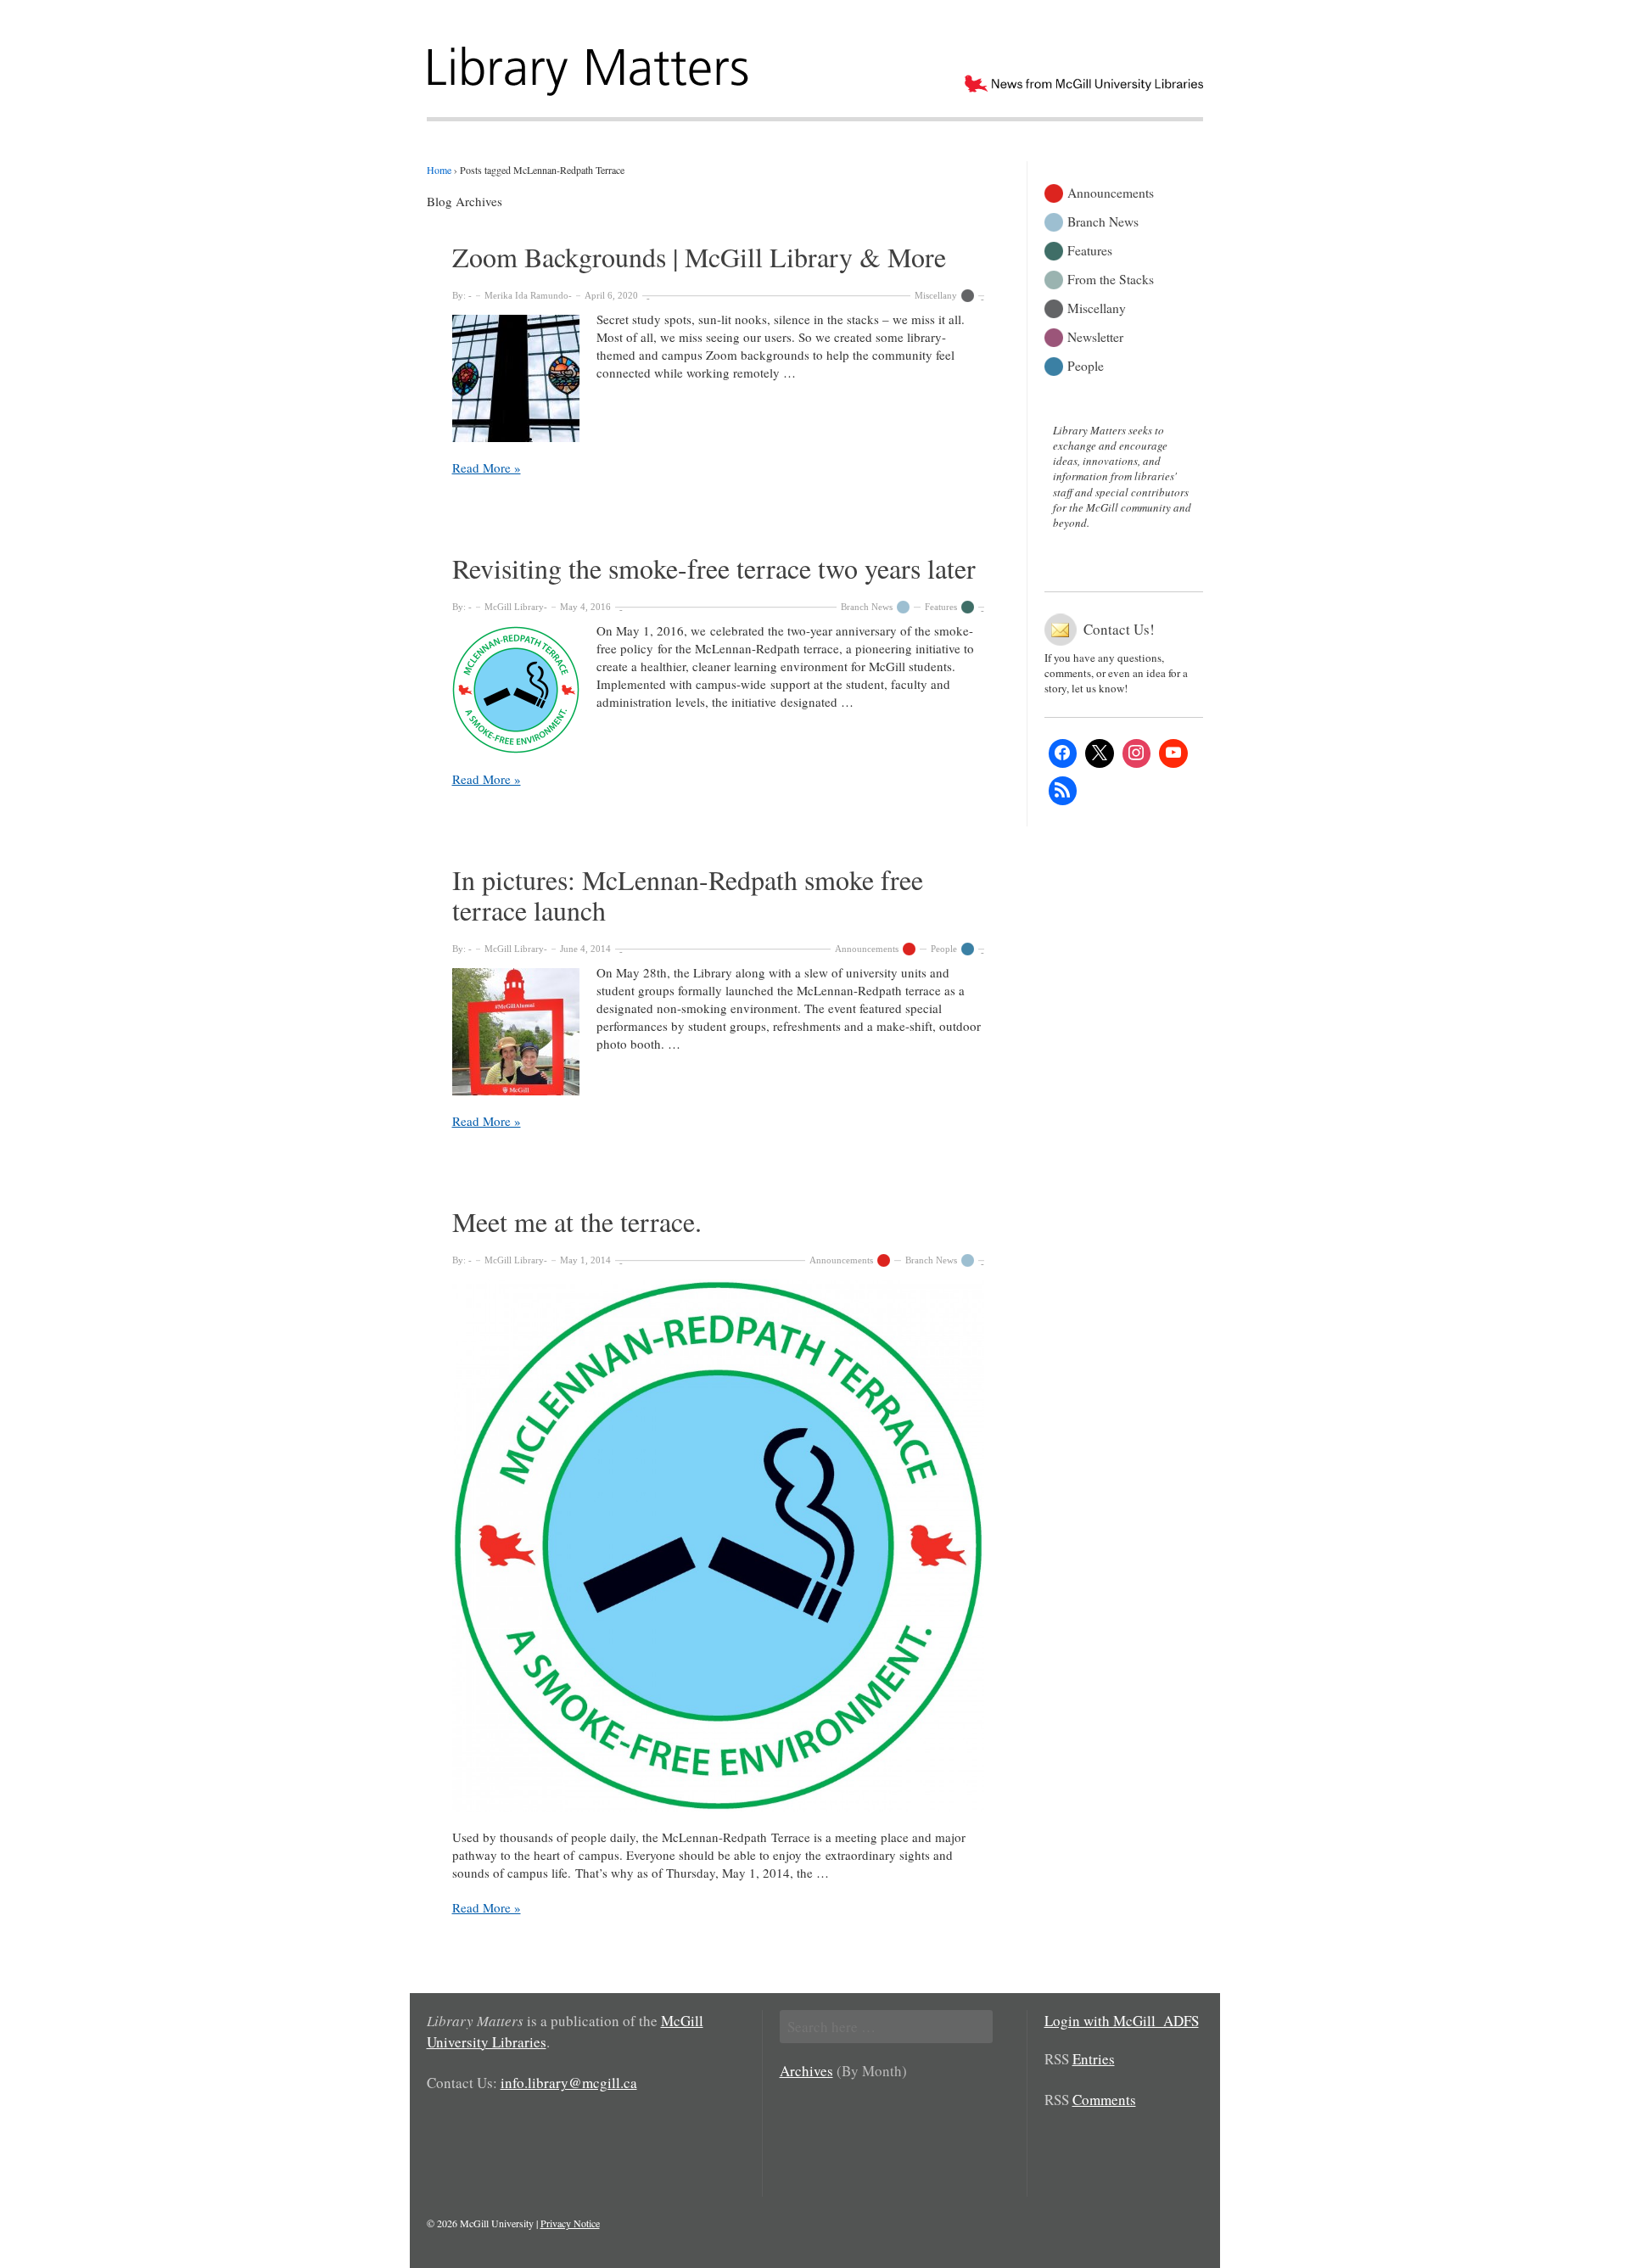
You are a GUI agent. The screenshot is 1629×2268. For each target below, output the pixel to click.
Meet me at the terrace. (577, 1221)
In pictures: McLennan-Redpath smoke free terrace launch (688, 895)
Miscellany (936, 295)
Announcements (867, 949)
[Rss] (1063, 791)
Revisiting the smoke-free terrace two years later (714, 568)
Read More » (487, 468)
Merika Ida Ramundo (526, 295)
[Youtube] (1173, 753)
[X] (1100, 753)
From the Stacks (1111, 278)
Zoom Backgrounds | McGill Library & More (699, 257)
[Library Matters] (590, 65)
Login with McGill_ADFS (1122, 2021)
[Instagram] (1137, 753)
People (944, 949)
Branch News (867, 607)
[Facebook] (1063, 753)
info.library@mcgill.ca (569, 2083)
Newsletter (1095, 336)
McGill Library (514, 607)
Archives (806, 2071)
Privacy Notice (570, 2223)
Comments (1104, 2100)
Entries (1094, 2059)
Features (941, 607)
